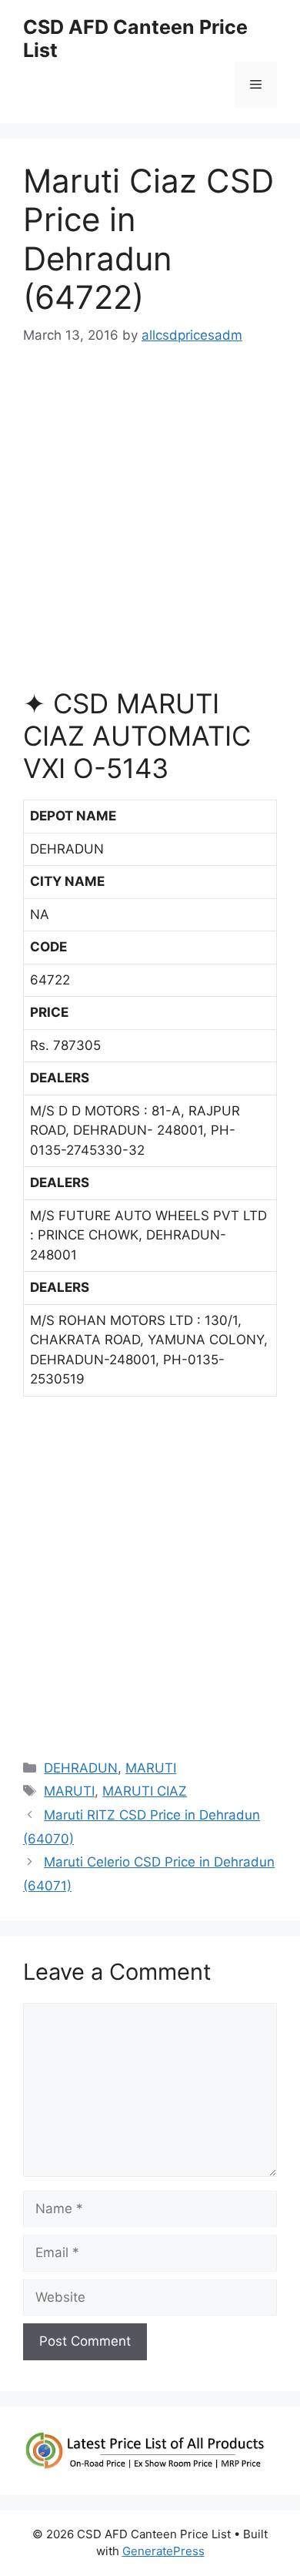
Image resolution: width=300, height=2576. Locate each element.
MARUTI (151, 1768)
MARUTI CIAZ (145, 1791)
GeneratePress (163, 2551)
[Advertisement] (150, 524)
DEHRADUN (81, 1768)
